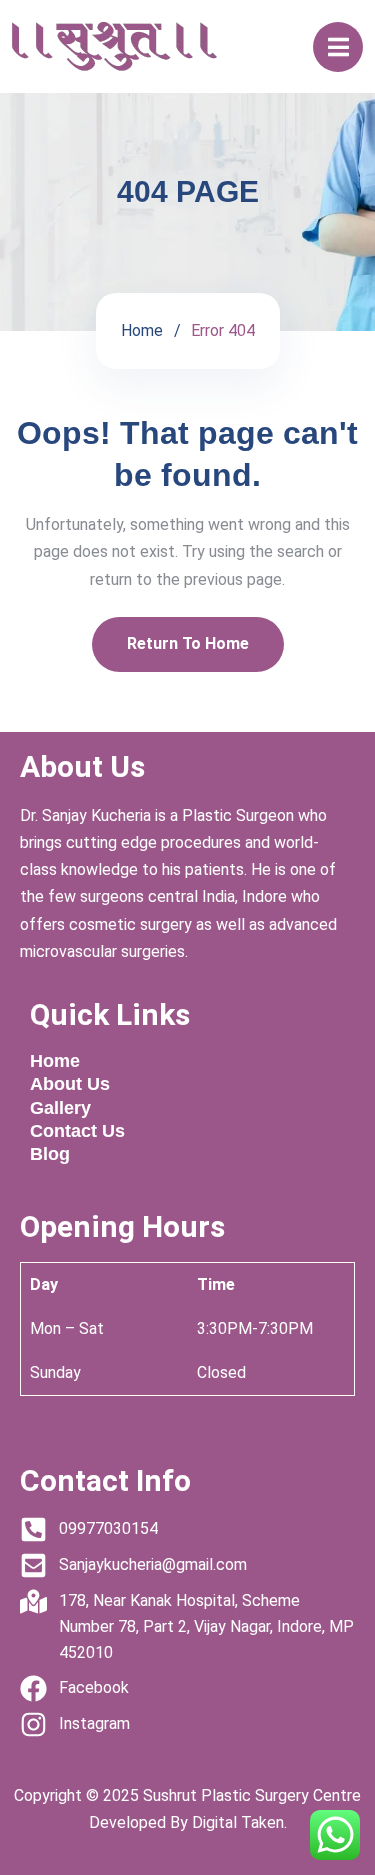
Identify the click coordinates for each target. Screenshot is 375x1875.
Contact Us (77, 1131)
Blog (50, 1154)
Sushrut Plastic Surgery (226, 1795)
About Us (70, 1084)
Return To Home (188, 643)
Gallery (60, 1108)
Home (142, 330)
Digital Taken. (237, 1822)
